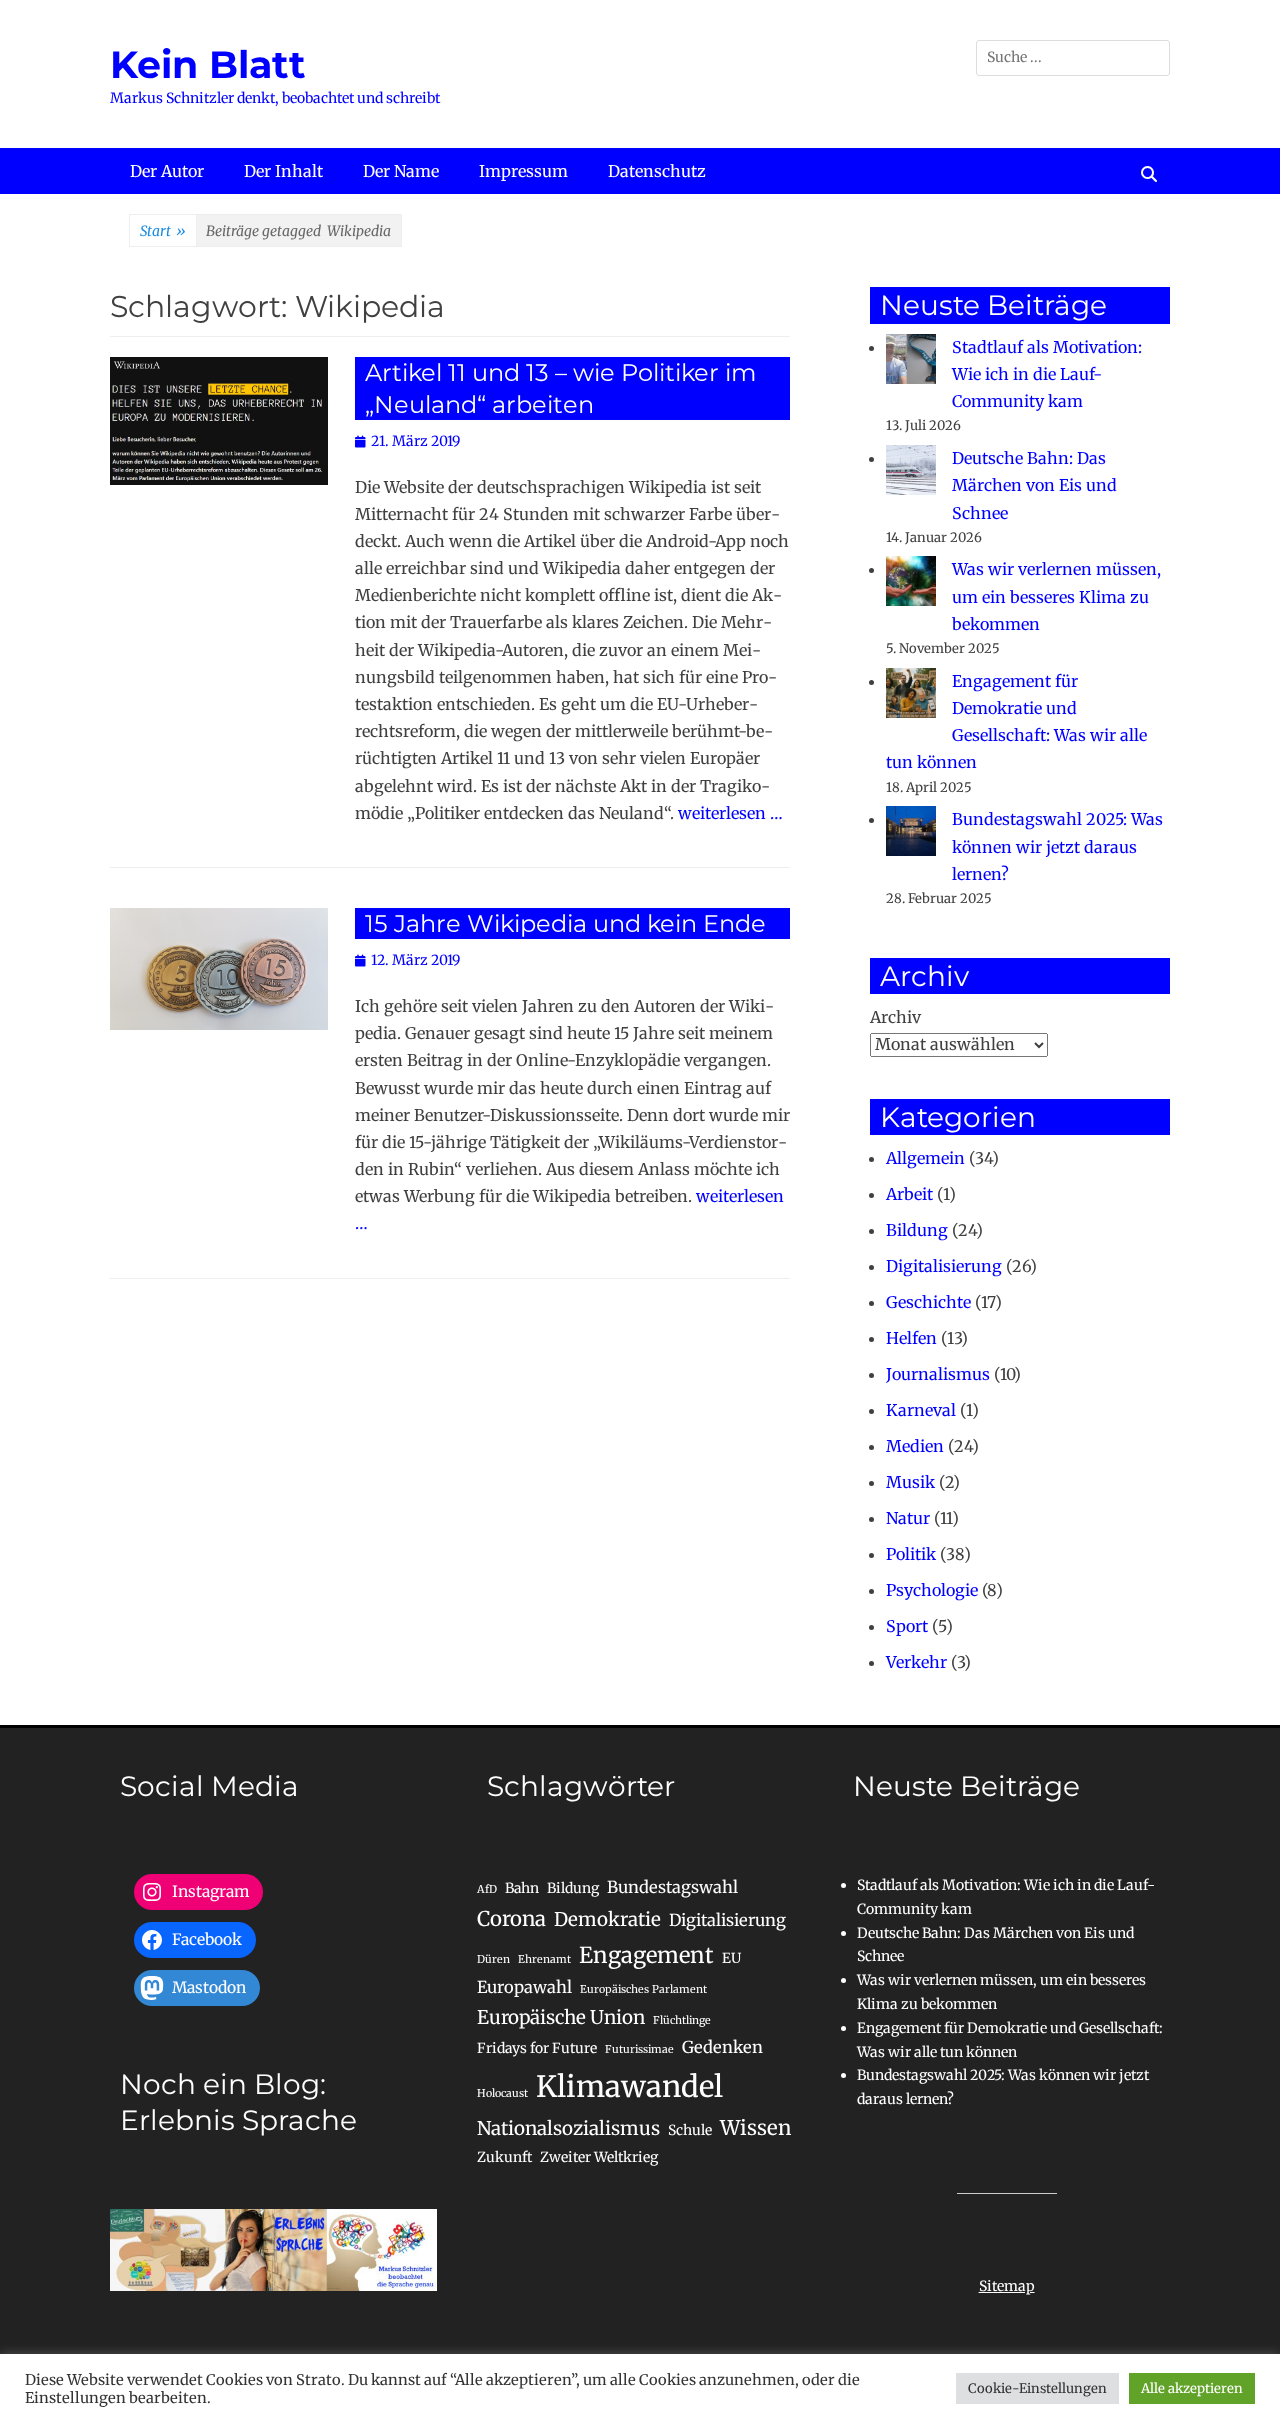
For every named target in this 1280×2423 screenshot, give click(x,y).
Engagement (646, 1955)
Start (163, 231)
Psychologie (932, 1590)
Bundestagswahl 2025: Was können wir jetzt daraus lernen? (1057, 846)
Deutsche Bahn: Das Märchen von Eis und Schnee (1034, 485)
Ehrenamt (544, 1959)
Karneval (921, 1410)
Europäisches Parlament (643, 1989)
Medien (915, 1446)
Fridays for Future (537, 2048)
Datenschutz (657, 171)
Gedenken (722, 2047)
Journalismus (938, 1374)
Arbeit (909, 1194)
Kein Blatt (208, 64)
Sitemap (1007, 2286)
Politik (911, 1554)
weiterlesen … (730, 813)
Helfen (911, 1338)
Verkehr (916, 1662)
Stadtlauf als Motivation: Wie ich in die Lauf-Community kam (1047, 374)
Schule (690, 2130)
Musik (910, 1482)
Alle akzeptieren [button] (1192, 2388)
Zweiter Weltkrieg (599, 2157)
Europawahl (524, 1987)
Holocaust (502, 2093)
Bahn (522, 1888)
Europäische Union (561, 2017)
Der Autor (167, 171)
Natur (908, 1518)
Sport (907, 1626)
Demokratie (607, 1919)
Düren (493, 1959)
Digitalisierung (944, 1266)
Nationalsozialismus (568, 2128)
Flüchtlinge (682, 2020)
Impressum (523, 171)
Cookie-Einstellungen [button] (1037, 2388)
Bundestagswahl (672, 1887)
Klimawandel (629, 2086)
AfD (487, 1889)
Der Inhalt (283, 171)
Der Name (401, 171)
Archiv (895, 1017)
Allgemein (925, 1158)
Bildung (917, 1230)
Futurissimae (639, 2049)
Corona (511, 1919)
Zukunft (504, 2157)
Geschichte (928, 1302)
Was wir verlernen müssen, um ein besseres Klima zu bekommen (1056, 596)
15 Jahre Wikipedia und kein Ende (565, 923)
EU (731, 1958)
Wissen (755, 2128)
